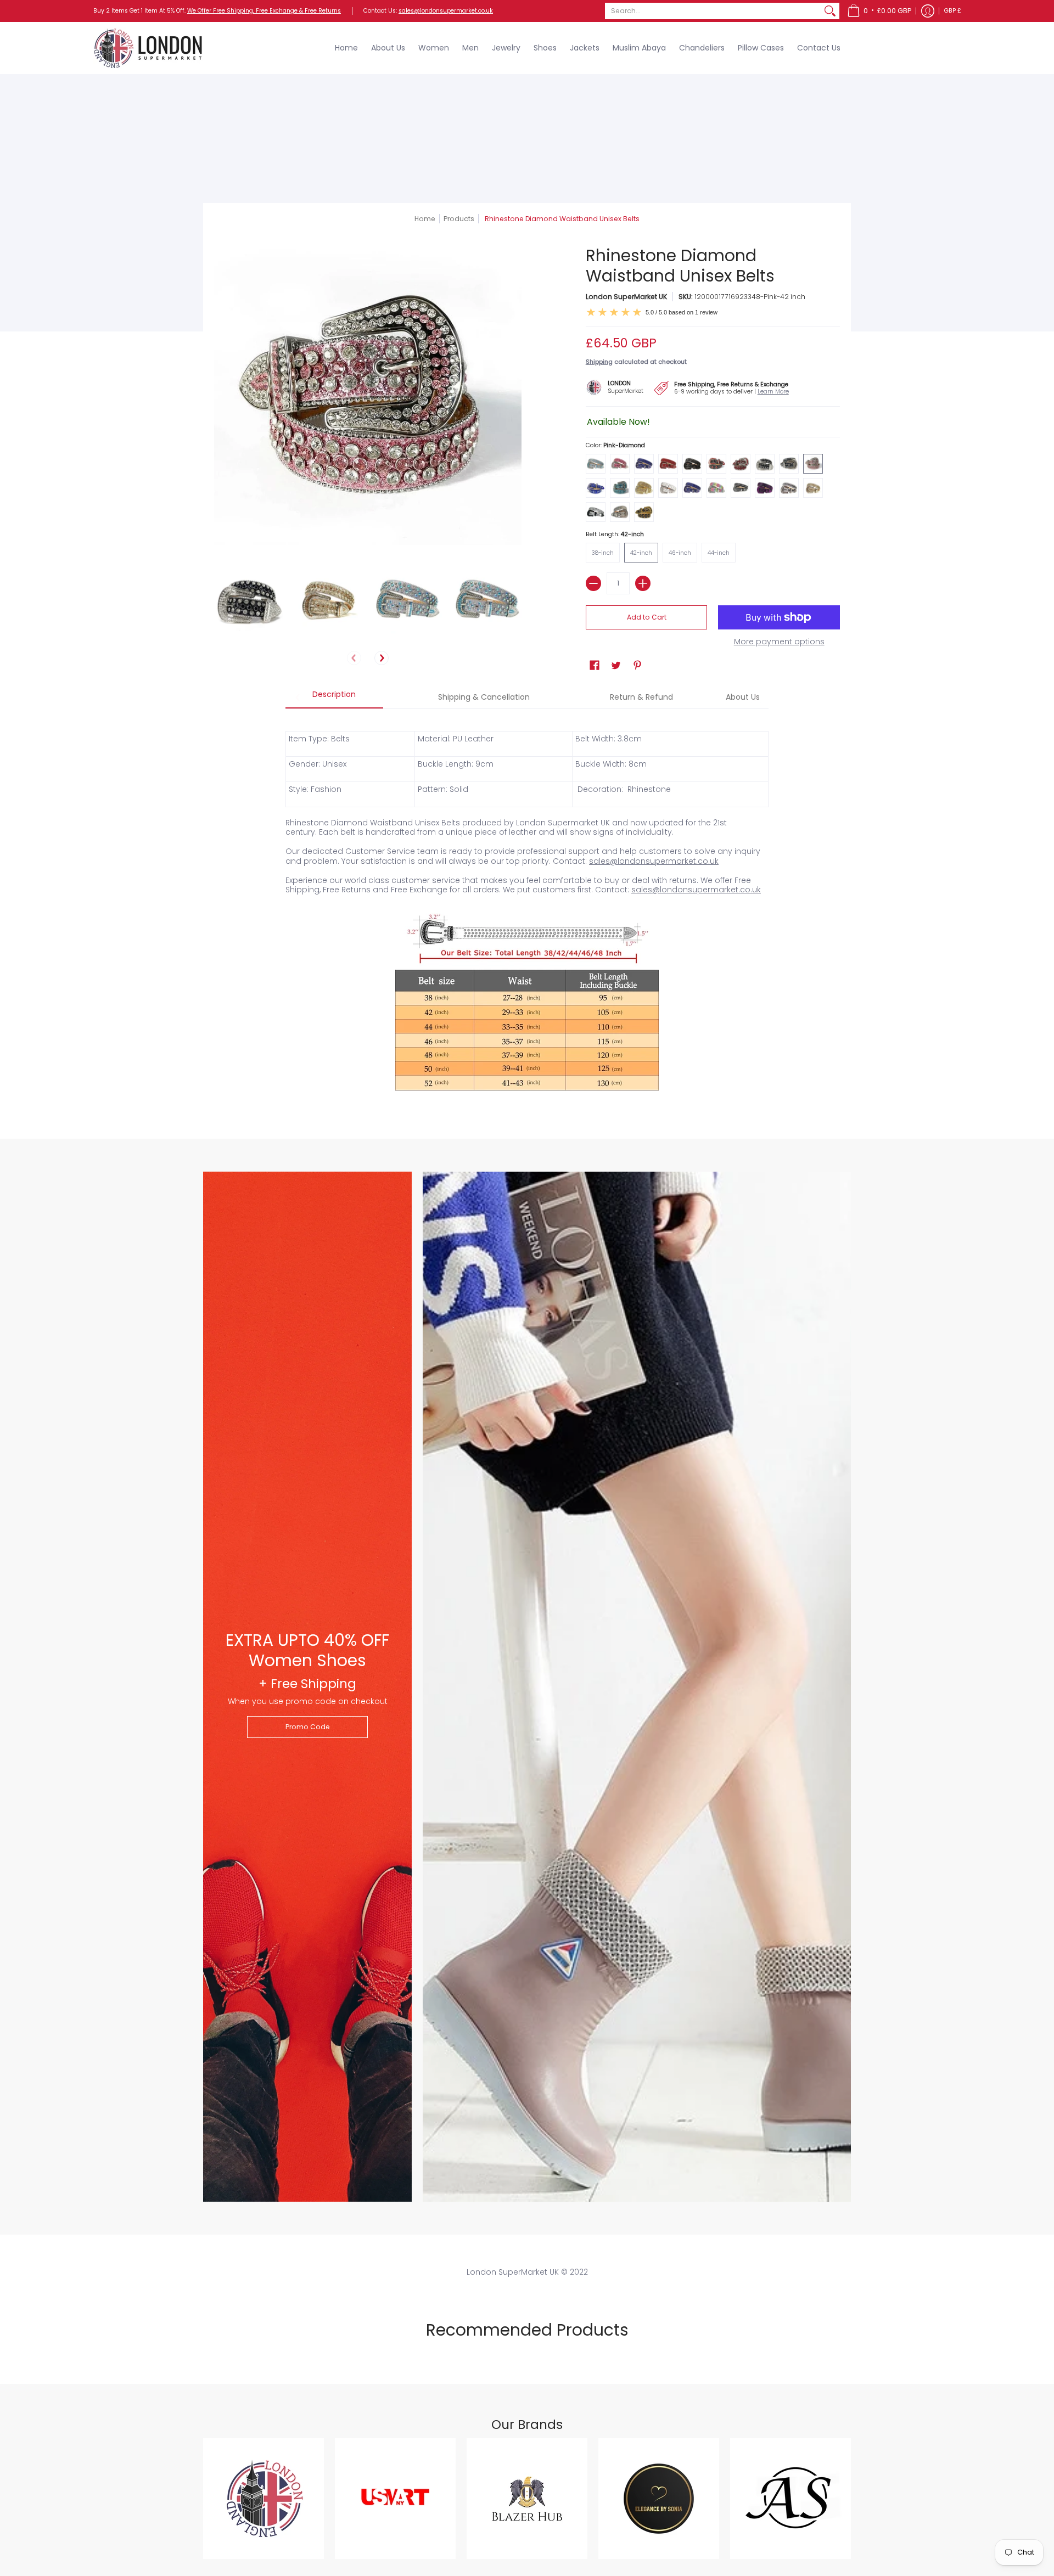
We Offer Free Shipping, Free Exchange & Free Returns (264, 11)
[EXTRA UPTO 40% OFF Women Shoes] (307, 1687)
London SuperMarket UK (626, 297)
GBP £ (953, 11)
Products (459, 219)
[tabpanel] (527, 907)
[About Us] (620, 386)
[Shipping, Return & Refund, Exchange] (727, 387)
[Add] (643, 583)
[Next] (382, 658)
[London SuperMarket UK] (148, 48)
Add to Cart (647, 617)
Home (425, 219)
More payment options (779, 642)
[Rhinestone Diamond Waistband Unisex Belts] (248, 599)
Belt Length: (615, 534)
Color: (615, 445)
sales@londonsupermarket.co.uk (446, 11)
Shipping (599, 362)
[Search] (830, 11)
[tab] (334, 698)
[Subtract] (593, 583)
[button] (879, 11)
